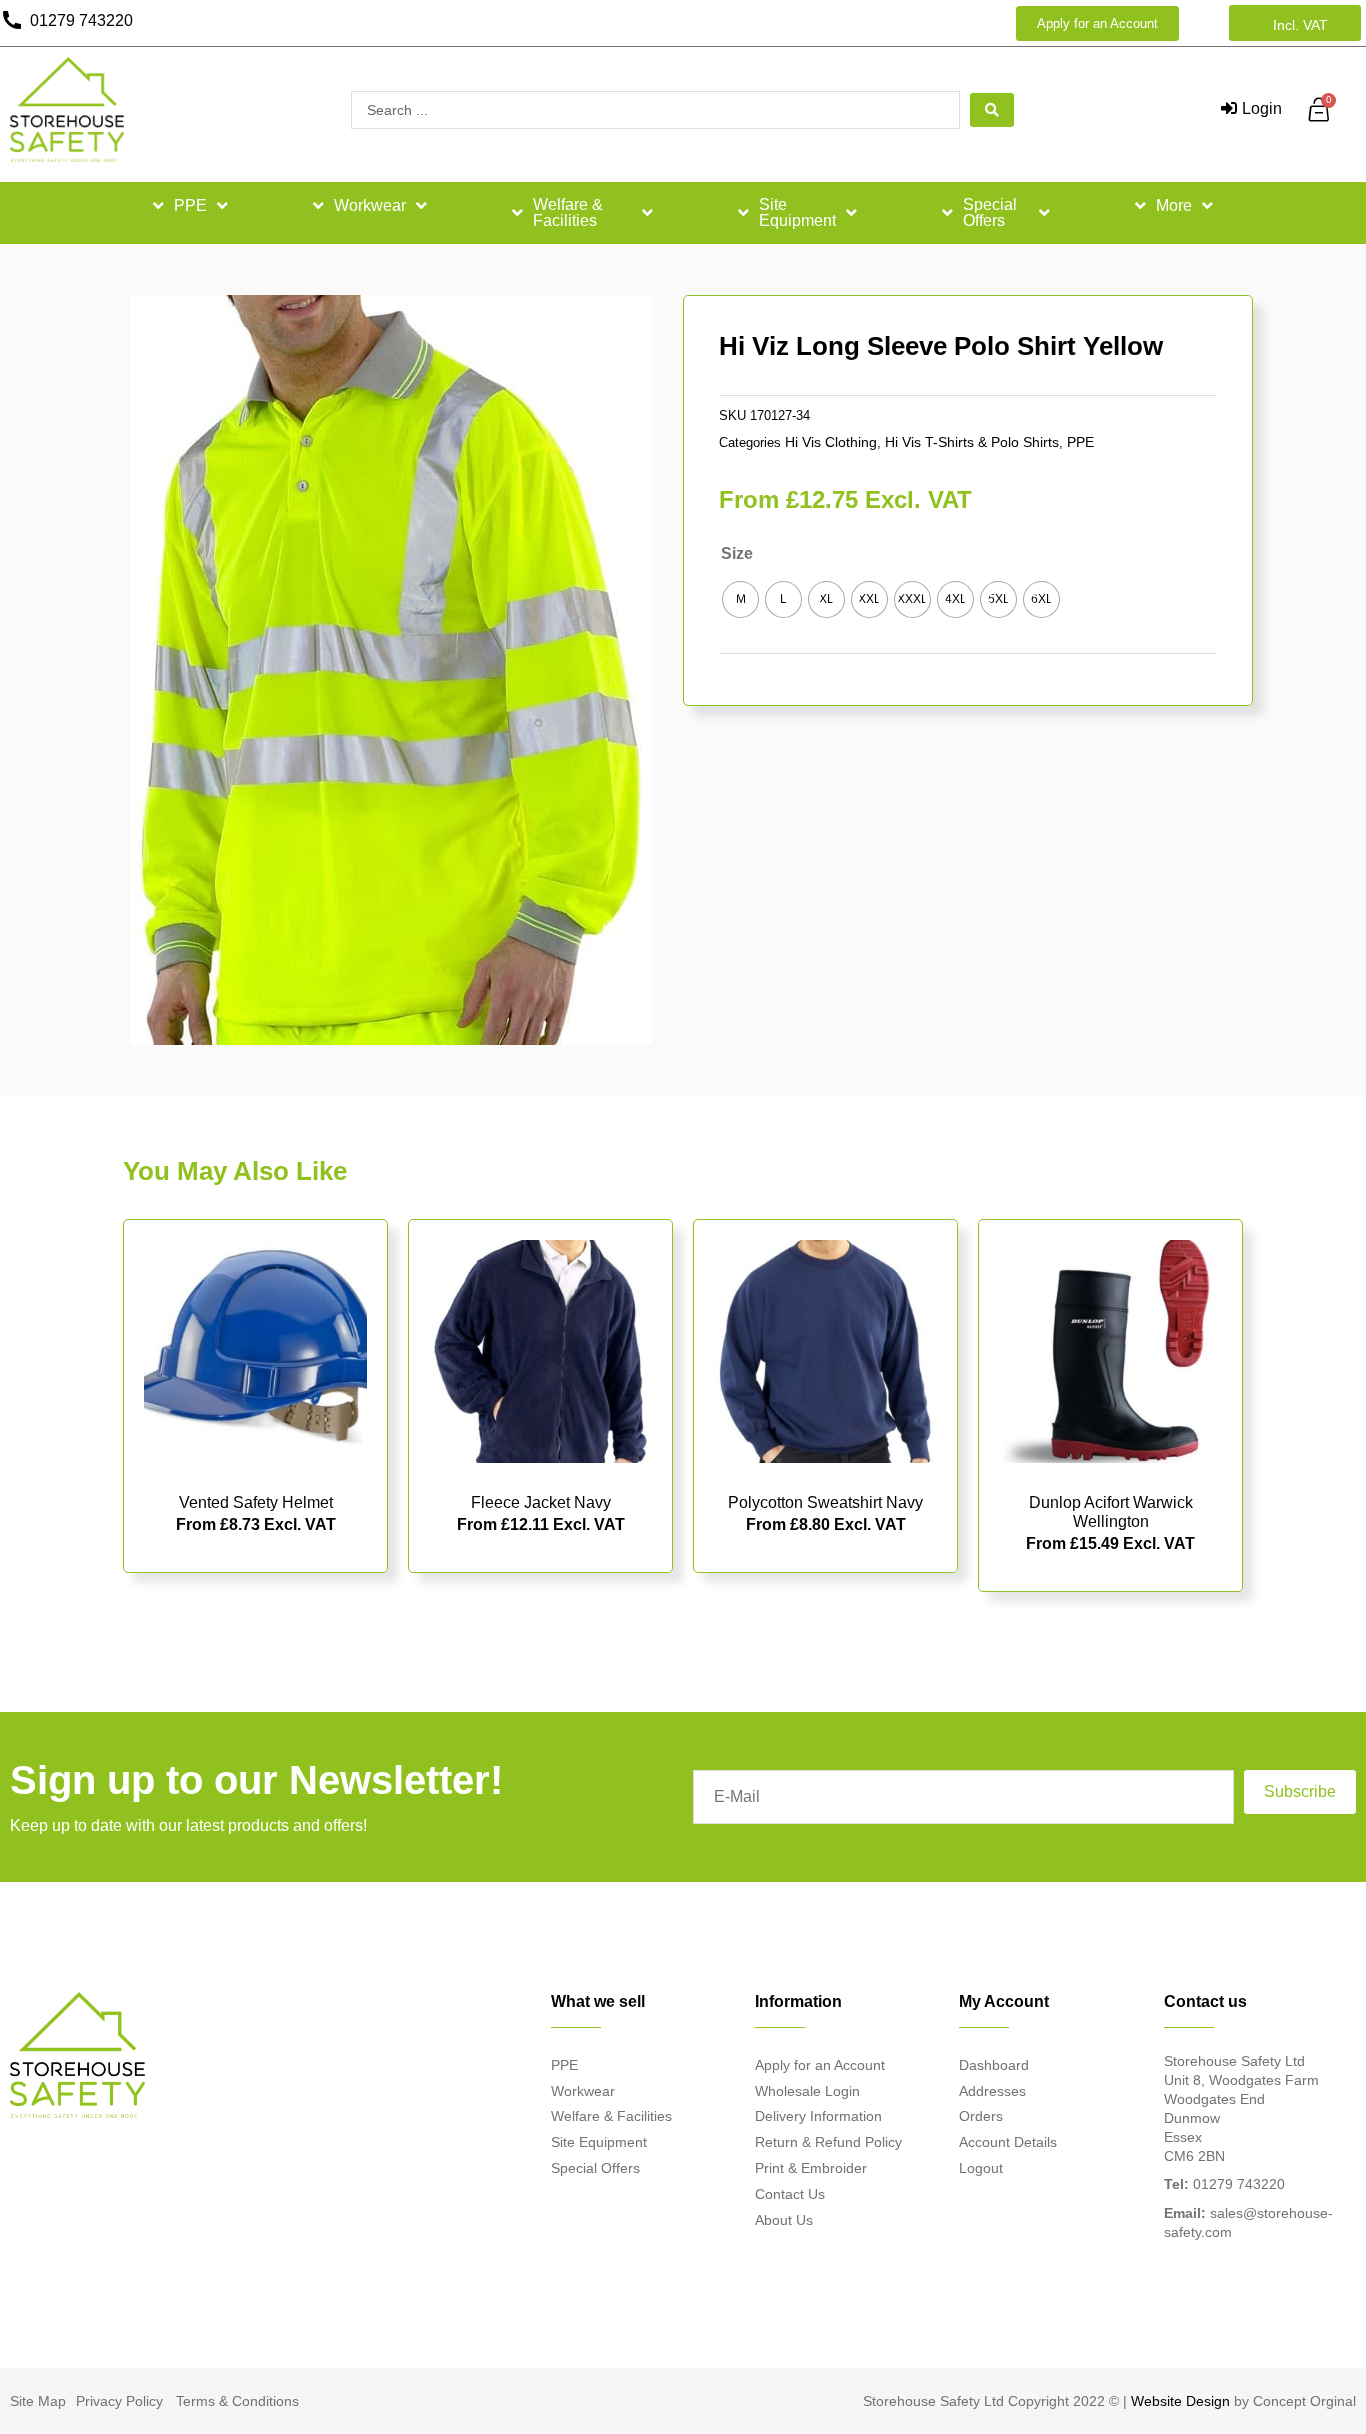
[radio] (740, 599)
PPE (190, 205)
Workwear (370, 205)
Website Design (1180, 2401)
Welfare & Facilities (568, 212)
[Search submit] (992, 110)
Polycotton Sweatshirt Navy (825, 1502)
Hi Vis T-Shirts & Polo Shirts (972, 442)
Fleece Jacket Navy (541, 1502)
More (1174, 205)
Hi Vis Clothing (831, 442)
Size (737, 553)
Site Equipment (797, 212)
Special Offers (990, 212)
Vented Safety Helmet (256, 1502)
